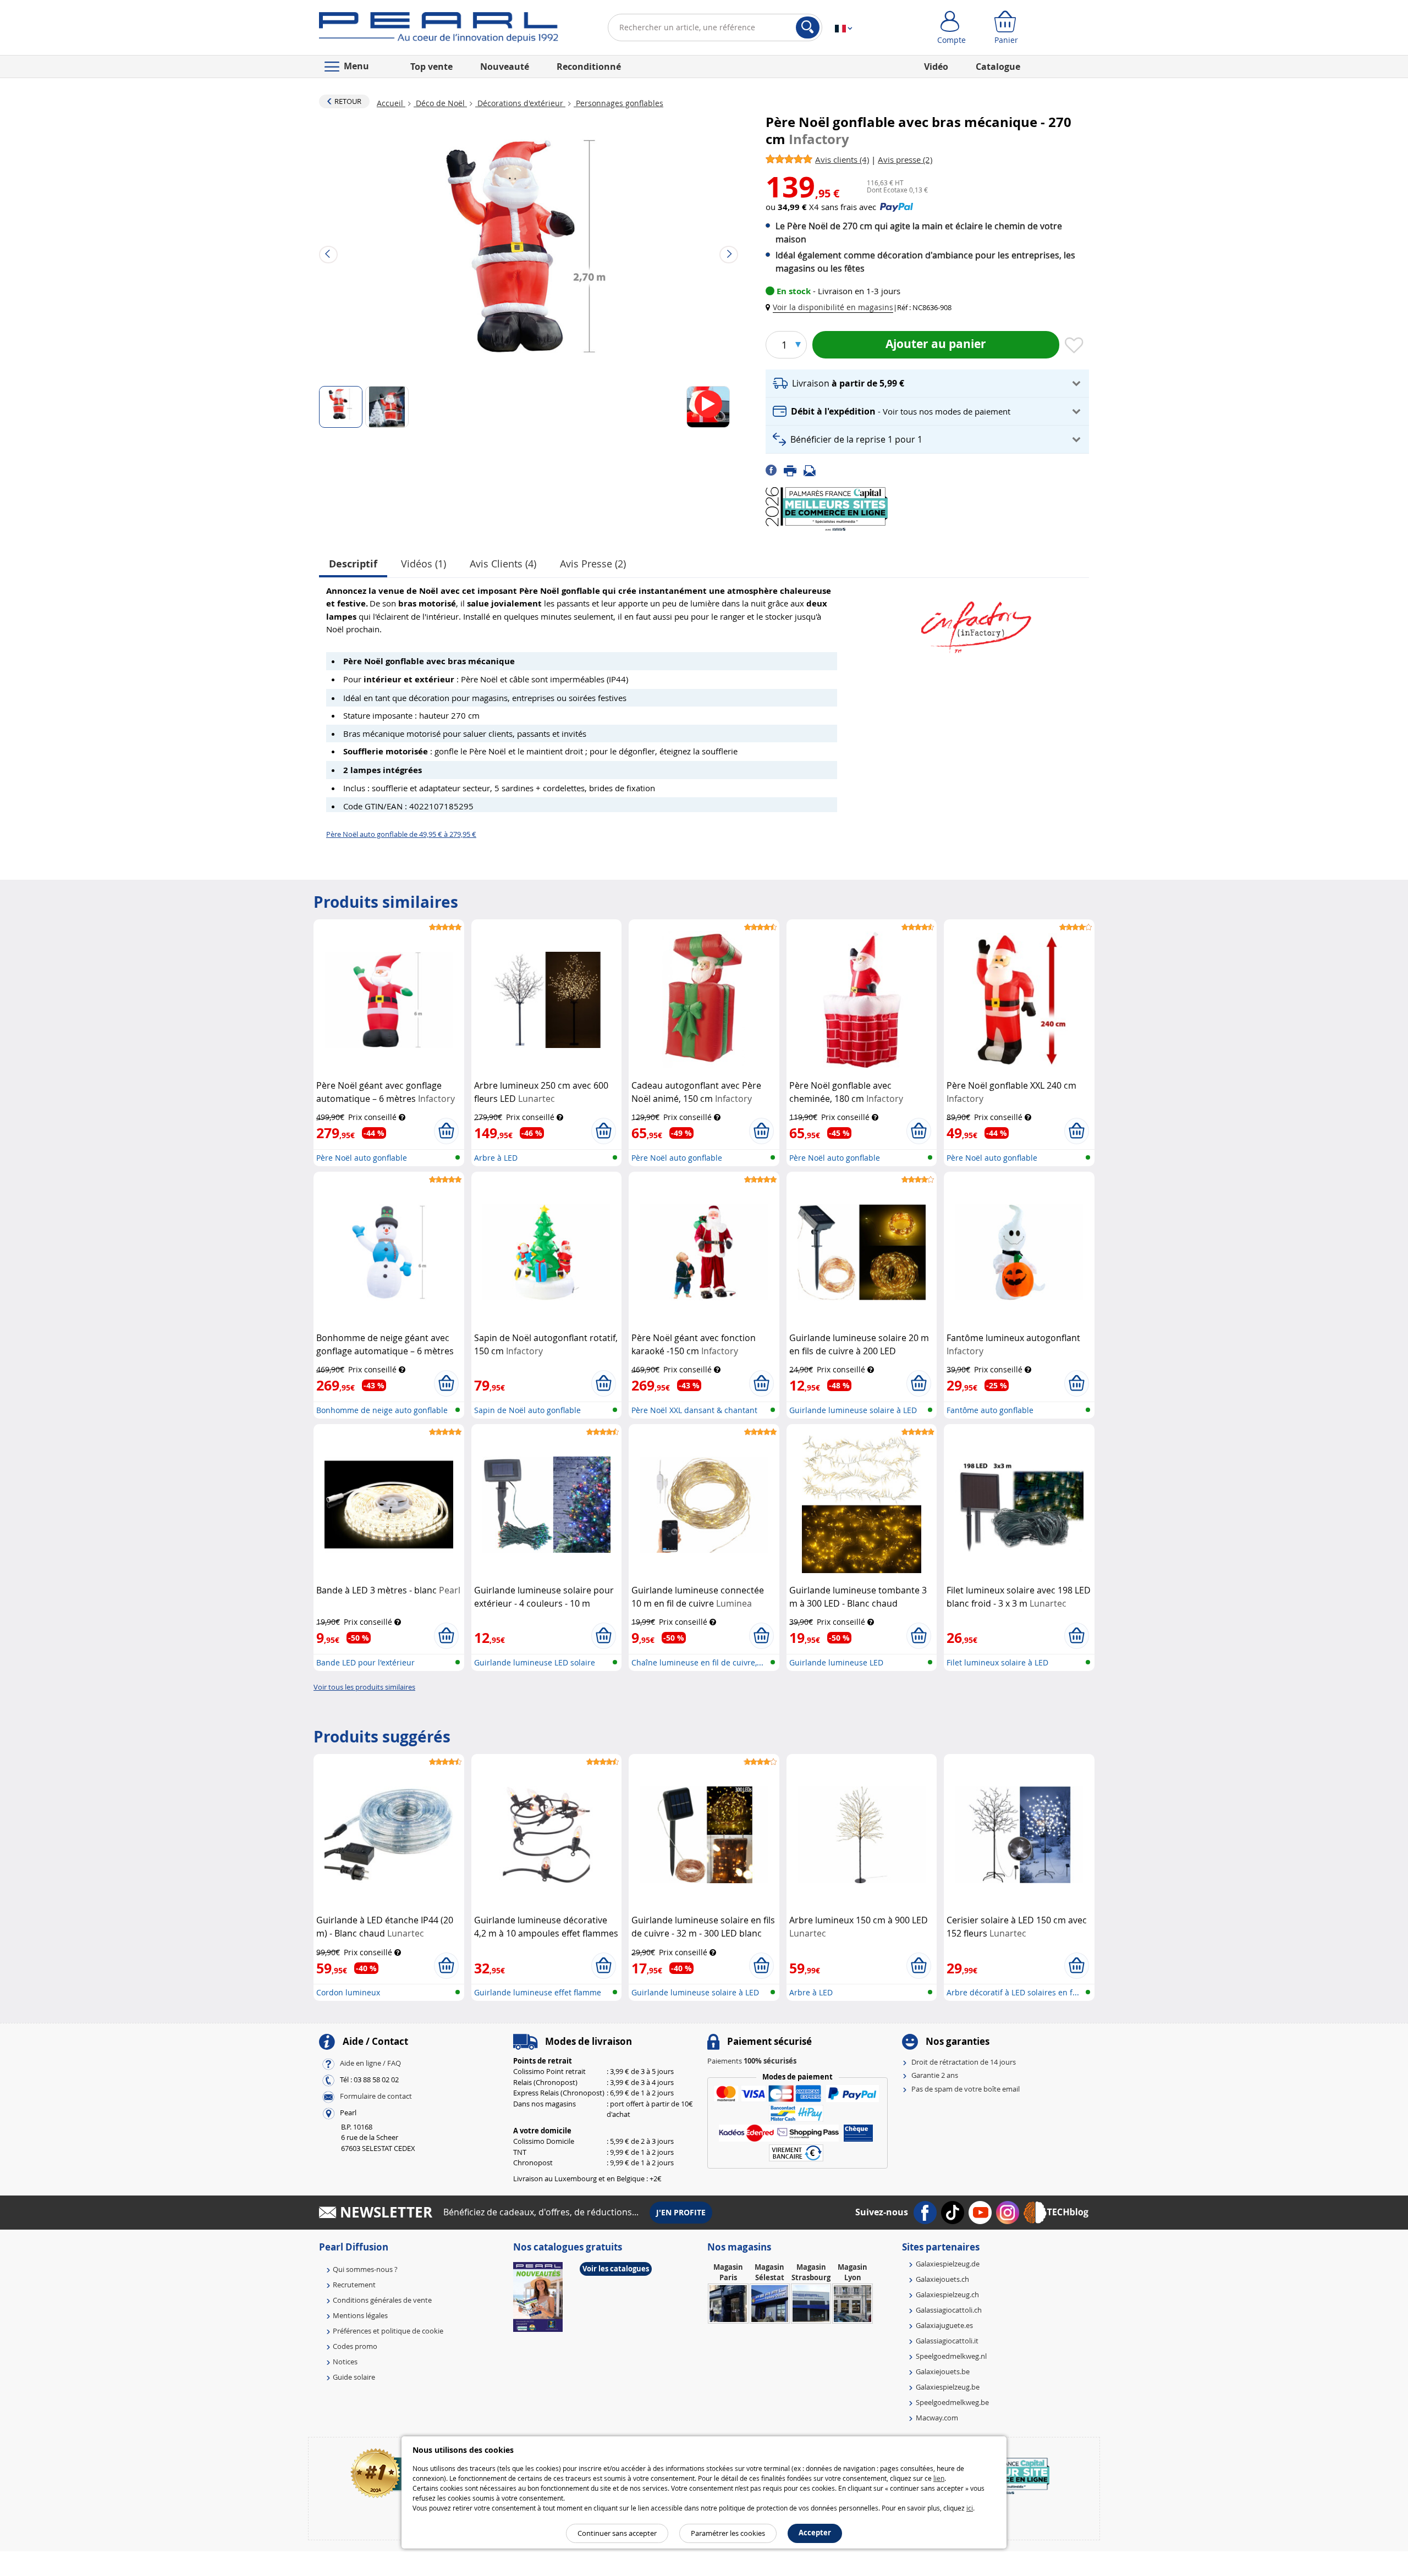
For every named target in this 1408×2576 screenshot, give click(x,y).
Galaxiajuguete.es (944, 2325)
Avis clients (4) (503, 564)
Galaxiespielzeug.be (948, 2387)
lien (939, 2478)
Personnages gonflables (618, 103)
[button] (832, 307)
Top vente (431, 67)
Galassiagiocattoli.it (947, 2341)
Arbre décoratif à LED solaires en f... (1013, 1992)
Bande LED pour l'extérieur (365, 1662)
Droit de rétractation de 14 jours (964, 2062)
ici (970, 2508)
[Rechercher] (808, 27)
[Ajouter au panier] (446, 1131)
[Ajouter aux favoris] (1074, 346)
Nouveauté (505, 67)
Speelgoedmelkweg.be (952, 2402)
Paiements (752, 2061)
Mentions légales (360, 2315)
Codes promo (355, 2346)
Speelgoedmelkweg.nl (951, 2356)
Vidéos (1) (424, 564)
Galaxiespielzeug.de (948, 2264)
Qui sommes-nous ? (365, 2269)
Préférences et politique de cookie (388, 2331)
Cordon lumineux (348, 1992)
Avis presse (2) (593, 564)
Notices (345, 2362)
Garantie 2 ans (935, 2075)
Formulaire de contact (376, 2096)
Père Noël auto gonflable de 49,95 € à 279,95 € (401, 834)
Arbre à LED (496, 1158)
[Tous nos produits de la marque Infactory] (976, 622)
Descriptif (353, 564)
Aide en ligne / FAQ (370, 2063)
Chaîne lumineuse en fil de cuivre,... (697, 1662)
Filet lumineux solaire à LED (997, 1662)
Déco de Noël (440, 103)
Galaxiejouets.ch (942, 2279)
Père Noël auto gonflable (362, 1158)
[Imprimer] (794, 470)
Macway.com (937, 2418)
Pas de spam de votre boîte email (966, 2089)
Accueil (391, 103)
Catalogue (998, 67)
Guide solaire (354, 2377)
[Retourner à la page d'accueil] (439, 30)
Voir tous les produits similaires (364, 1687)
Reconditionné (589, 67)
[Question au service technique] (813, 470)
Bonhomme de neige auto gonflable (382, 1410)
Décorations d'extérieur (520, 103)
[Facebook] (775, 470)
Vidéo (936, 67)
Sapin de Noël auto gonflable (527, 1410)
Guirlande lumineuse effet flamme (538, 1992)
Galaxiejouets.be (943, 2371)
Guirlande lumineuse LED (836, 1662)
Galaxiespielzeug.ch (947, 2294)
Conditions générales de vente (382, 2300)
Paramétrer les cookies (728, 2533)
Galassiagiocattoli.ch (949, 2310)
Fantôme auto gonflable (990, 1410)
